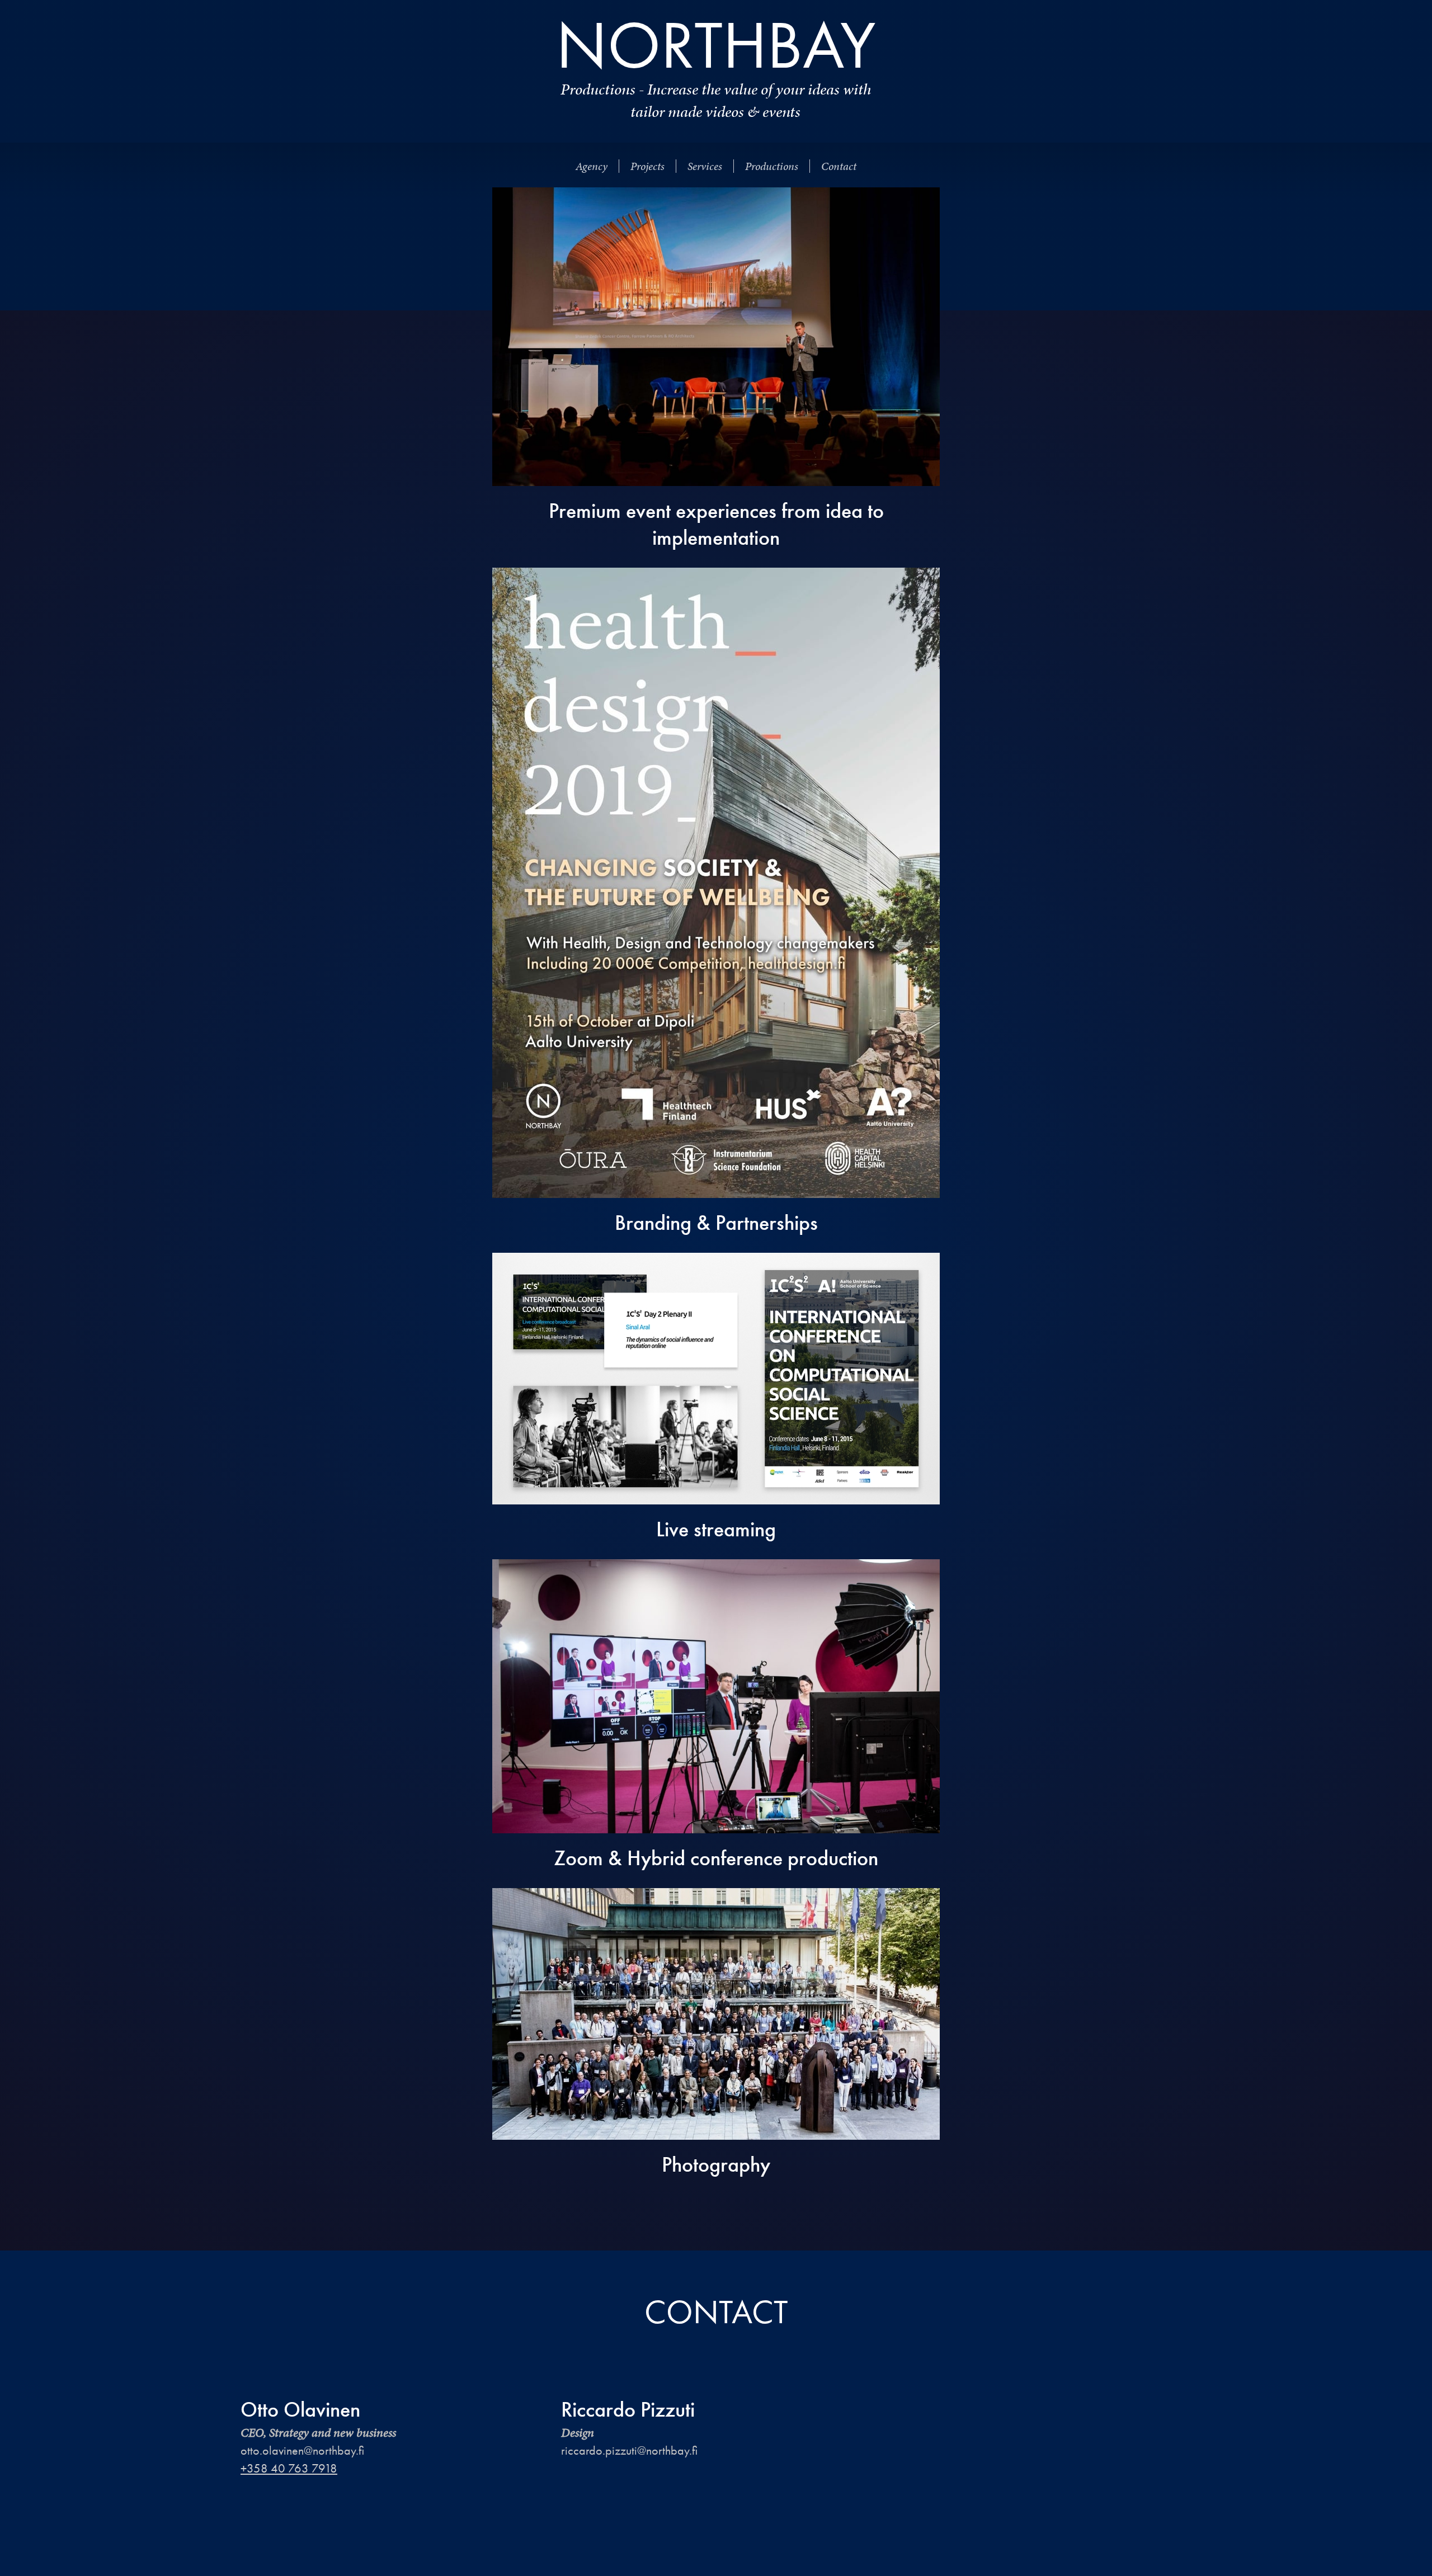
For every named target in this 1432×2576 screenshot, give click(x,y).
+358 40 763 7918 (289, 2468)
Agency (592, 166)
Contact (839, 166)
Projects (647, 166)
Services (705, 166)
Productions (772, 166)
